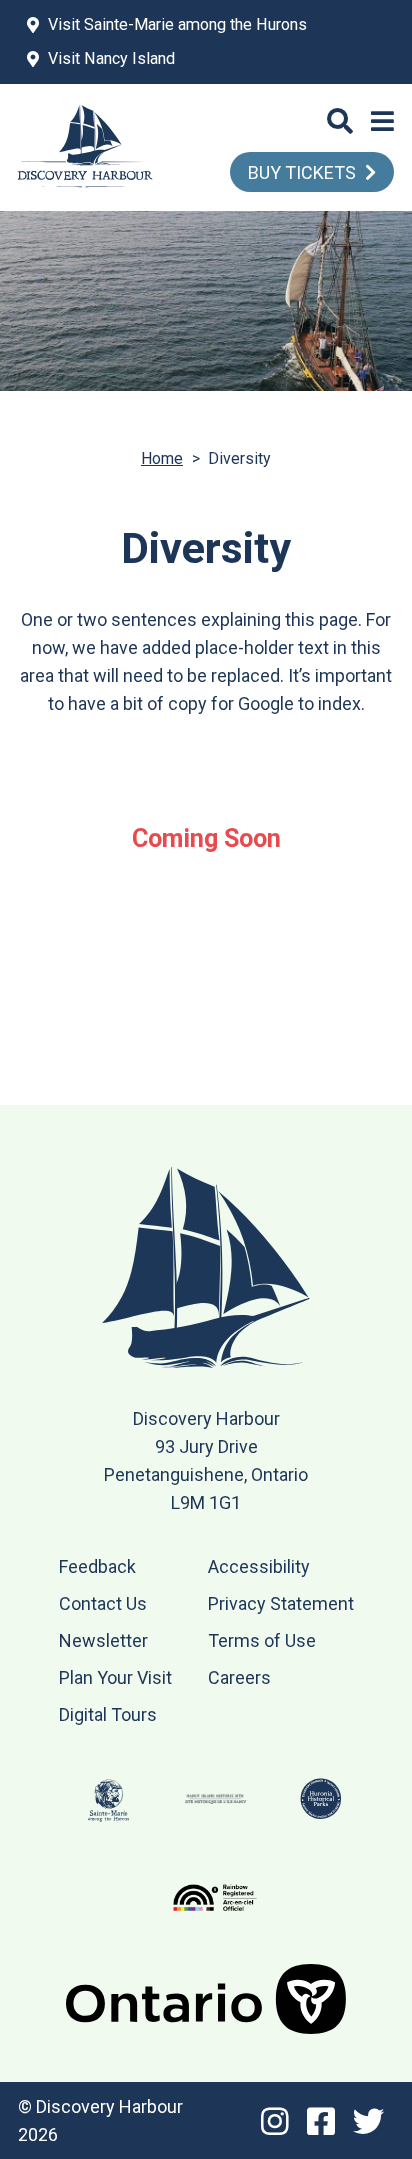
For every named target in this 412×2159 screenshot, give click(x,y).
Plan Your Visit (115, 1677)
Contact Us (103, 1603)
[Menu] (382, 122)
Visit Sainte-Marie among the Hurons (177, 24)
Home (162, 458)
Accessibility (259, 1566)
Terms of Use (262, 1640)
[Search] (340, 122)
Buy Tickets (302, 172)
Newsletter (103, 1640)
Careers (239, 1677)
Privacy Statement (281, 1603)
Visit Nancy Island (111, 58)
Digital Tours (108, 1714)
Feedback (97, 1566)
